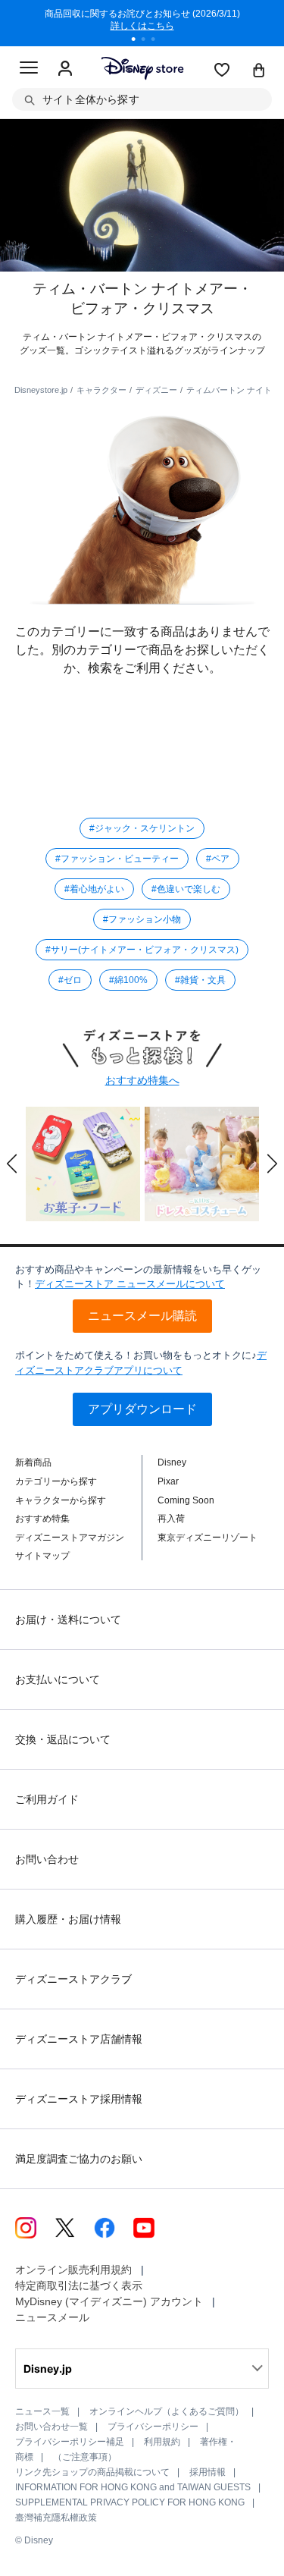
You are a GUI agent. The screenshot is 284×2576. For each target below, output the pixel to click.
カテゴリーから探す (56, 1481)
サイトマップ (42, 1556)
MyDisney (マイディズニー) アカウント (109, 2301)
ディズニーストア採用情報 (79, 2099)
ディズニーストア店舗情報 (79, 2039)
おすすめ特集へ (142, 1080)
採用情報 (208, 2472)
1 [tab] (139, 41)
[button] (12, 1164)
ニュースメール (52, 2317)
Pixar (168, 1481)
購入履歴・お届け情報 (68, 1919)
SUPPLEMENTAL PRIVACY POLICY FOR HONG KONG (130, 2502)
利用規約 (162, 2442)
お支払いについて (58, 1679)
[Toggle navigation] (29, 70)
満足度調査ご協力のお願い (79, 2159)
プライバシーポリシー (153, 2427)
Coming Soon (186, 1500)
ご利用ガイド (47, 1799)
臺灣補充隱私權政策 (56, 2518)
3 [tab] (158, 41)
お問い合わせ (47, 1859)
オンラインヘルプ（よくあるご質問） (167, 2411)
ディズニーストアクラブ (73, 1979)
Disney (172, 1462)
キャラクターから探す (61, 1500)
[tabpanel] (142, 23)
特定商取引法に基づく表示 (79, 2285)
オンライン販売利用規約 (73, 2270)
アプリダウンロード (142, 1409)
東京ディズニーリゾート (208, 1538)
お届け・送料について (68, 1619)
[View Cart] (259, 71)
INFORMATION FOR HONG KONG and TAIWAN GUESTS (133, 2487)
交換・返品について (63, 1739)
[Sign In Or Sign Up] (65, 69)
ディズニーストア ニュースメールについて (130, 1284)
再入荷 (171, 1519)
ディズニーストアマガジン (70, 1538)
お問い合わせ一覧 (51, 2427)
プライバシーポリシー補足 (70, 2442)
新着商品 (33, 1462)
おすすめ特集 (42, 1519)
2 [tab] (148, 41)
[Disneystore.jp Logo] (142, 68)
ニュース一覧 (42, 2411)
